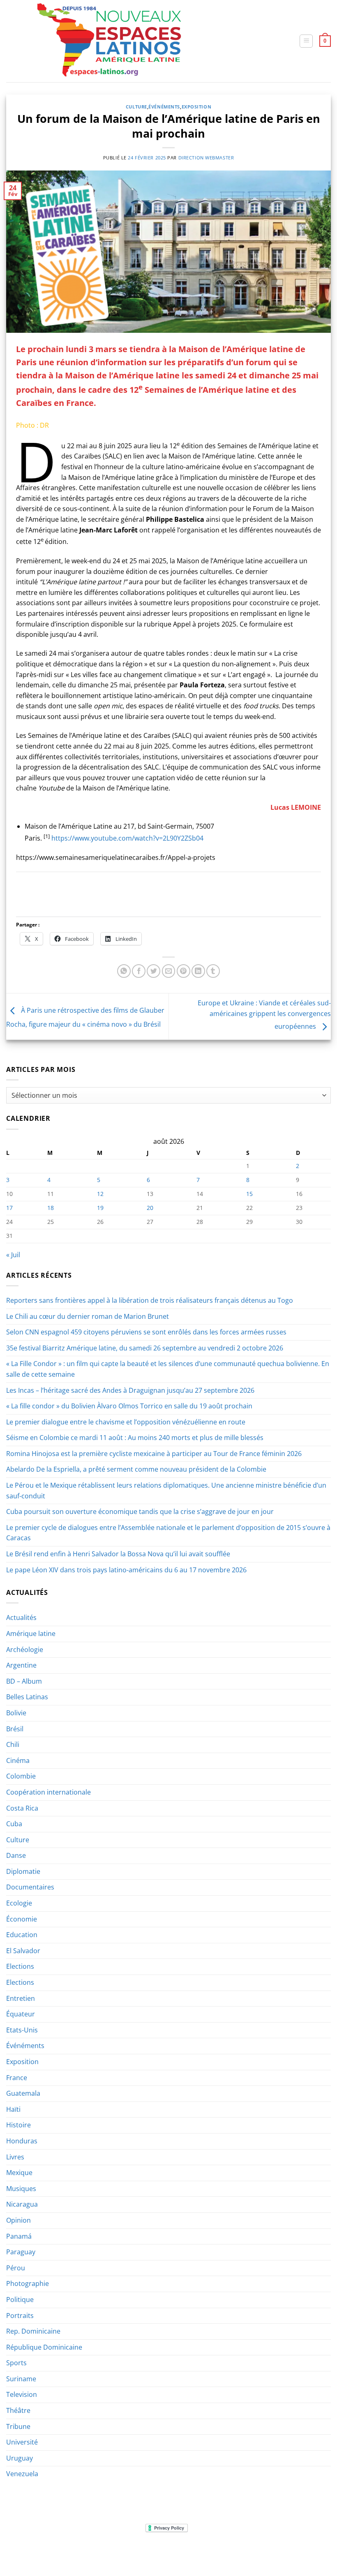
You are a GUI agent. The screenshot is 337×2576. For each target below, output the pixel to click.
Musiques (21, 2189)
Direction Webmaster (206, 158)
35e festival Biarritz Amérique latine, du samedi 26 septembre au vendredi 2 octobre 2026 (145, 1348)
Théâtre (18, 2410)
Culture (136, 107)
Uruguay (20, 2458)
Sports (16, 2363)
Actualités (21, 1617)
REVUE (47, 2553)
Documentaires (30, 1887)
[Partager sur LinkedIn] (198, 971)
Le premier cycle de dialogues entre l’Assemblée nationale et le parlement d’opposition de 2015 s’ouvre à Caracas (168, 1533)
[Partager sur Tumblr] (213, 971)
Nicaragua (22, 2204)
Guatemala (23, 2093)
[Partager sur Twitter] (153, 971)
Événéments (164, 107)
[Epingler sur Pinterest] (184, 971)
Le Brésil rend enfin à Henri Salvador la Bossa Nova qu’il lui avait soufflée (118, 1554)
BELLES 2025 (161, 2553)
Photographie (28, 2283)
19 (100, 1208)
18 (51, 1208)
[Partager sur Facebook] (139, 971)
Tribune (18, 2426)
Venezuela (22, 2474)
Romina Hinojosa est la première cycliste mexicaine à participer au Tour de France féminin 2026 (154, 1454)
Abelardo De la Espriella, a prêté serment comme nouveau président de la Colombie (136, 1469)
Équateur (21, 2014)
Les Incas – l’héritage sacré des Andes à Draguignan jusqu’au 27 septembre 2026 (130, 1390)
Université (22, 2442)
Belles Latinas (27, 1697)
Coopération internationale (48, 1792)
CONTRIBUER (268, 2553)
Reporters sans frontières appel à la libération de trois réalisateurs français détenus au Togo (150, 1300)
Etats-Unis (22, 2030)
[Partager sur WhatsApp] (124, 971)
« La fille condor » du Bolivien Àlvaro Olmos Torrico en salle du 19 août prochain (129, 1406)
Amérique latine (31, 1634)
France (17, 2078)
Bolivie (16, 1713)
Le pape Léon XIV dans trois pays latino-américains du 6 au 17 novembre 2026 (126, 1570)
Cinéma (18, 1760)
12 (100, 1194)
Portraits (20, 2316)
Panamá (19, 2236)
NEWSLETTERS (79, 2553)
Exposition (197, 107)
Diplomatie (23, 1871)
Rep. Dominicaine (33, 2331)
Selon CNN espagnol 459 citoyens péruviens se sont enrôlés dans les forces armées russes (146, 1332)
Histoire (18, 2125)
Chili (13, 1744)
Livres (15, 2157)
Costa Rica (22, 1808)
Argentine (21, 1665)
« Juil (13, 1255)
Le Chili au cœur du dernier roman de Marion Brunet (88, 1316)
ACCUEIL (22, 2553)
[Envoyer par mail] (169, 971)
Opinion (18, 2220)
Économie (22, 1919)
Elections (20, 1966)
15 (249, 1194)
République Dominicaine (44, 2347)
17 (9, 1208)
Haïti (13, 2109)
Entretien (21, 1998)
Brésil (15, 1729)
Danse (16, 1855)
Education (22, 1935)
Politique (20, 2300)
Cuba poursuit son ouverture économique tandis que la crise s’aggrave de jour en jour (140, 1511)
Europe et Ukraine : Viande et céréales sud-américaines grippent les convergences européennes (264, 1015)
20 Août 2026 (307, 2553)
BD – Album (24, 1681)
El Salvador (23, 1951)
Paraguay (21, 2252)
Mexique (19, 2173)
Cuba (14, 1824)
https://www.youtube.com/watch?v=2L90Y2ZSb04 (127, 838)
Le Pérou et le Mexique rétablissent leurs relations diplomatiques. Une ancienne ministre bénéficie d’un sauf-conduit (166, 1491)
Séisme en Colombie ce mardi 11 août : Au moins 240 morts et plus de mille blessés (135, 1438)
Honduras (22, 2141)
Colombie (21, 1776)
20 (150, 1208)
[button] (306, 41)
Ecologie (19, 1903)
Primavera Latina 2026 (214, 2553)
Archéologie (25, 1650)
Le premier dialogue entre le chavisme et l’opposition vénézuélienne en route (126, 1422)
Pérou (16, 2268)
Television (22, 2394)
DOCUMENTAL (121, 2553)
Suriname (21, 2379)
